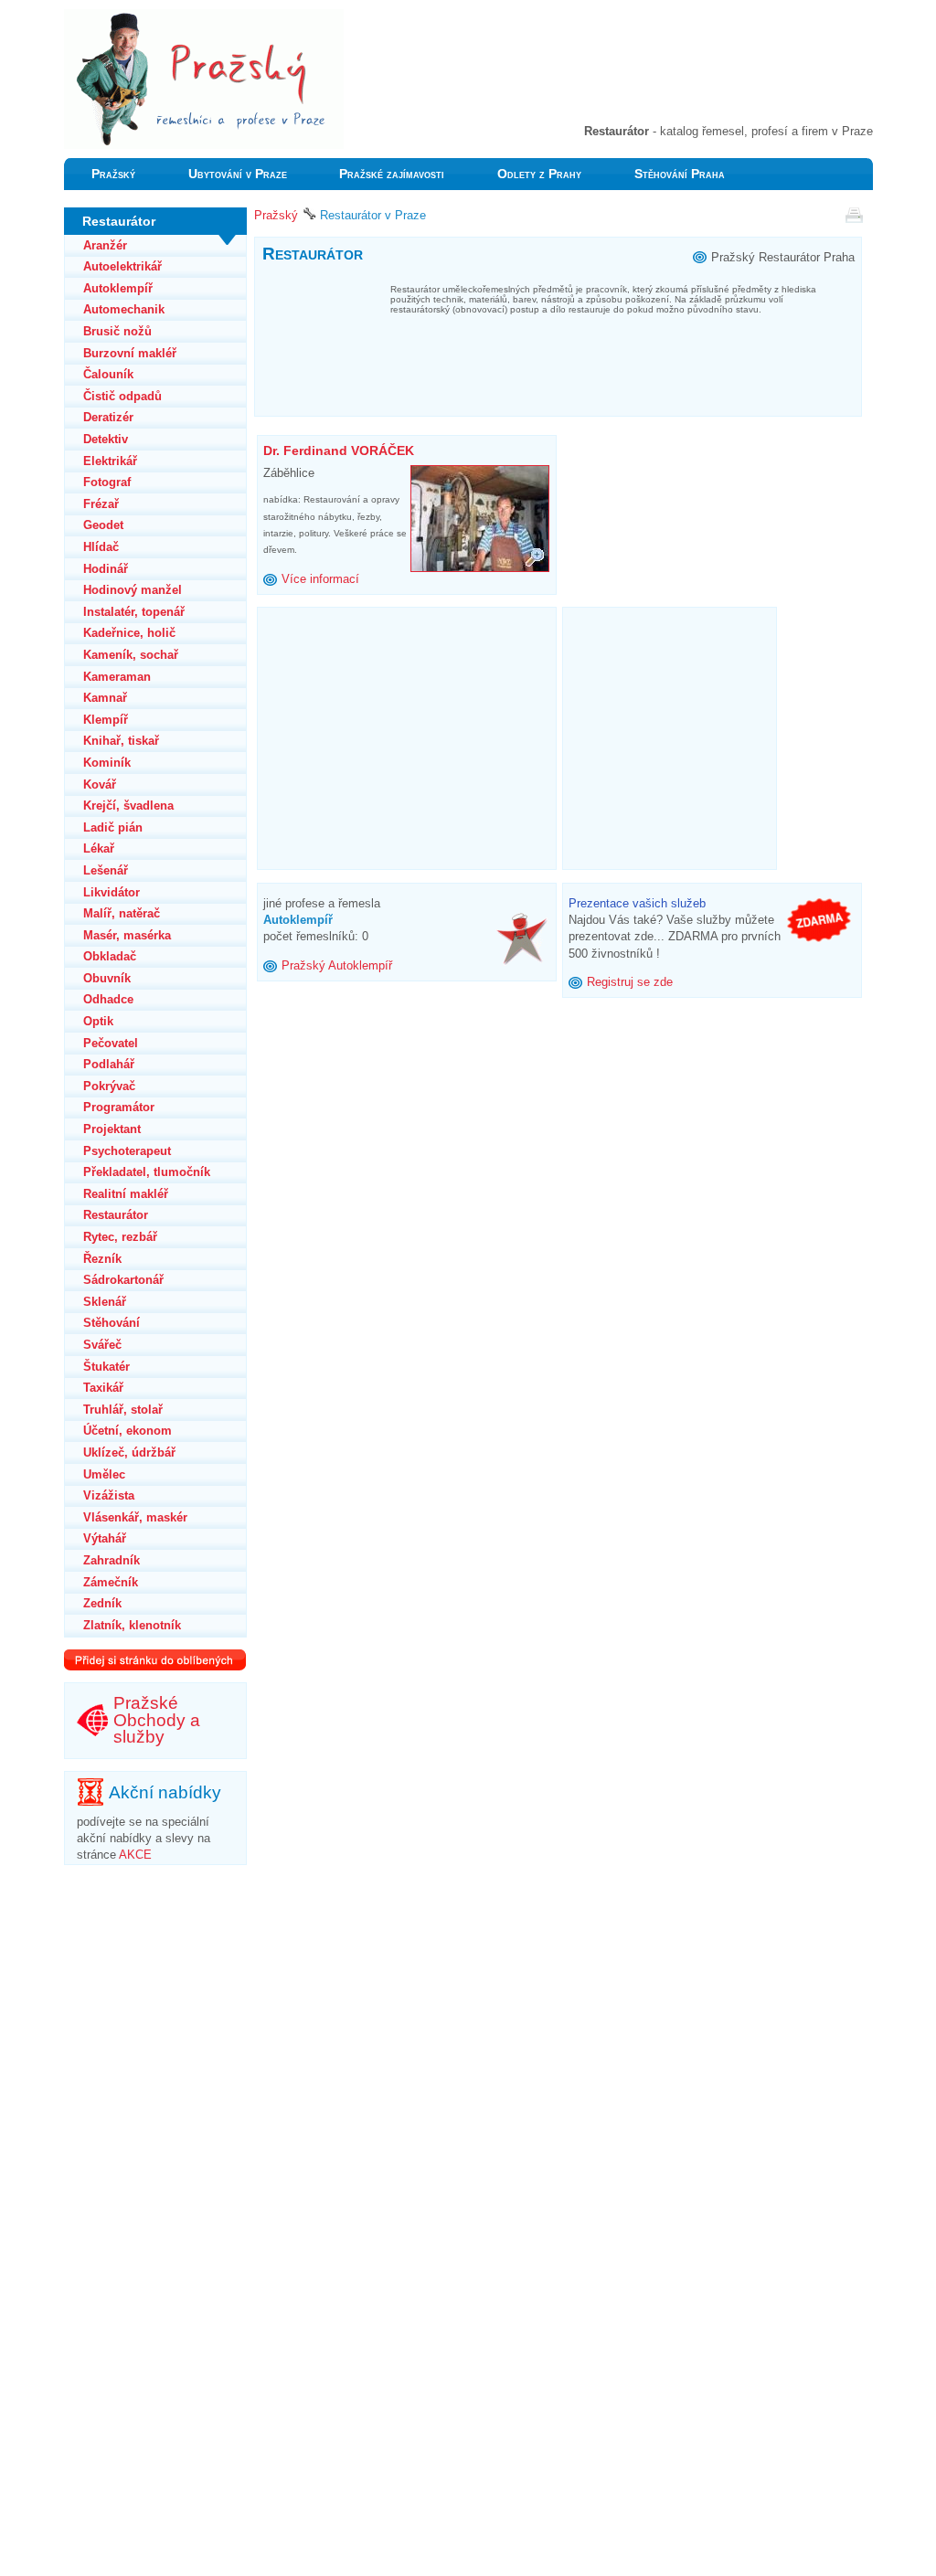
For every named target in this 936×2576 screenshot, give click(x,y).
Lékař (99, 848)
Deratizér (108, 417)
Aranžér (105, 245)
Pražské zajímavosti (392, 174)
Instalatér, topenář (134, 612)
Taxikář (103, 1388)
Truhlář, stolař (123, 1410)
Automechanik (124, 309)
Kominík (107, 763)
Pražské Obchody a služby (157, 1720)
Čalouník (108, 374)
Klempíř (106, 720)
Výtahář (105, 1538)
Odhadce (108, 999)
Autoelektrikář (122, 266)
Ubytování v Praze (238, 174)
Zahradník (112, 1560)
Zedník (102, 1603)
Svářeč (102, 1345)
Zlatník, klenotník (132, 1625)
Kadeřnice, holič (129, 633)
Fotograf (107, 482)
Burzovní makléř (130, 353)
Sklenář (105, 1302)
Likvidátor (112, 892)
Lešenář (106, 870)
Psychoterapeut (127, 1151)
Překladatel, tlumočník (147, 1172)
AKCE (135, 1855)
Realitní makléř (126, 1194)
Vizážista (109, 1495)
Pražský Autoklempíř (337, 965)
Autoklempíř (118, 288)
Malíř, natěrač (122, 913)
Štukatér (106, 1367)
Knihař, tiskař (121, 741)
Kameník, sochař (131, 655)
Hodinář (106, 569)
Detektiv (106, 439)
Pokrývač (109, 1086)
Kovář (100, 784)
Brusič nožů (117, 331)
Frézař (101, 504)
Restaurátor (116, 1215)
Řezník (102, 1259)
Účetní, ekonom (128, 1431)
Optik (98, 1021)
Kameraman (117, 677)
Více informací (320, 579)
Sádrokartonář (123, 1280)
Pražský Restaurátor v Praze (139, 17)
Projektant (112, 1129)
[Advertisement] (659, 73)
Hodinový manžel (133, 590)
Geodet (103, 525)
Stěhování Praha (680, 174)
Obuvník (107, 978)
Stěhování (112, 1323)
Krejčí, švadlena (128, 806)
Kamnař (105, 698)
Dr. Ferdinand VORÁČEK (339, 451)
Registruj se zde (630, 982)
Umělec (104, 1474)
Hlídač (101, 547)
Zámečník (111, 1582)
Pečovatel (111, 1043)
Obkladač (110, 956)
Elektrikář (110, 461)
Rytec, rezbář (120, 1237)
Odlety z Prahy (539, 174)
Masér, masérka (127, 935)
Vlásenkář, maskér (135, 1517)
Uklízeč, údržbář (129, 1452)
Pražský (113, 174)
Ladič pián (113, 827)
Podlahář (109, 1064)
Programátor (119, 1107)
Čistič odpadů (122, 396)
